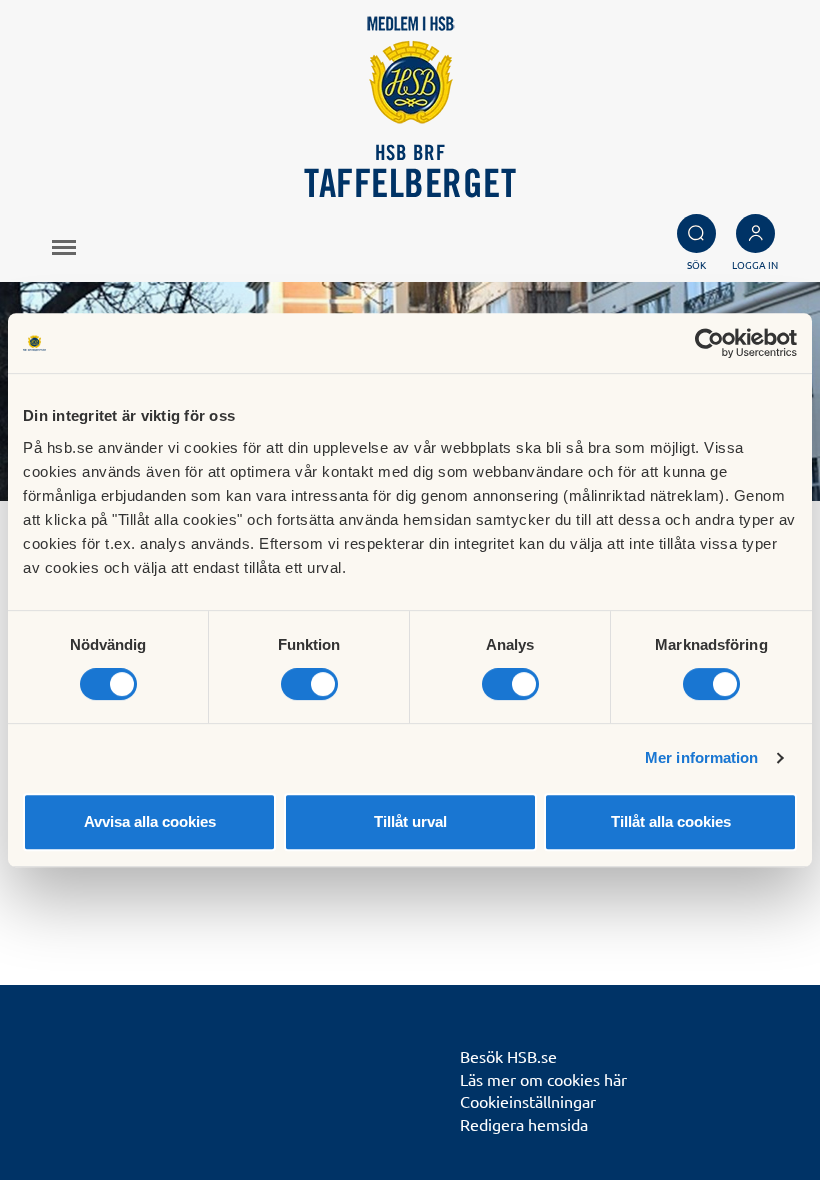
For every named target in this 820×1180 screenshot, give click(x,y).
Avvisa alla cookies (150, 821)
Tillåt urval (410, 821)
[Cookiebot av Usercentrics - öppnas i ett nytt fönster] (709, 343)
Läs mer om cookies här (543, 1079)
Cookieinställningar (528, 1101)
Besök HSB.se (508, 1056)
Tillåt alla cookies (671, 821)
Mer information (702, 757)
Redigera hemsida (524, 1124)
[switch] (309, 684)
